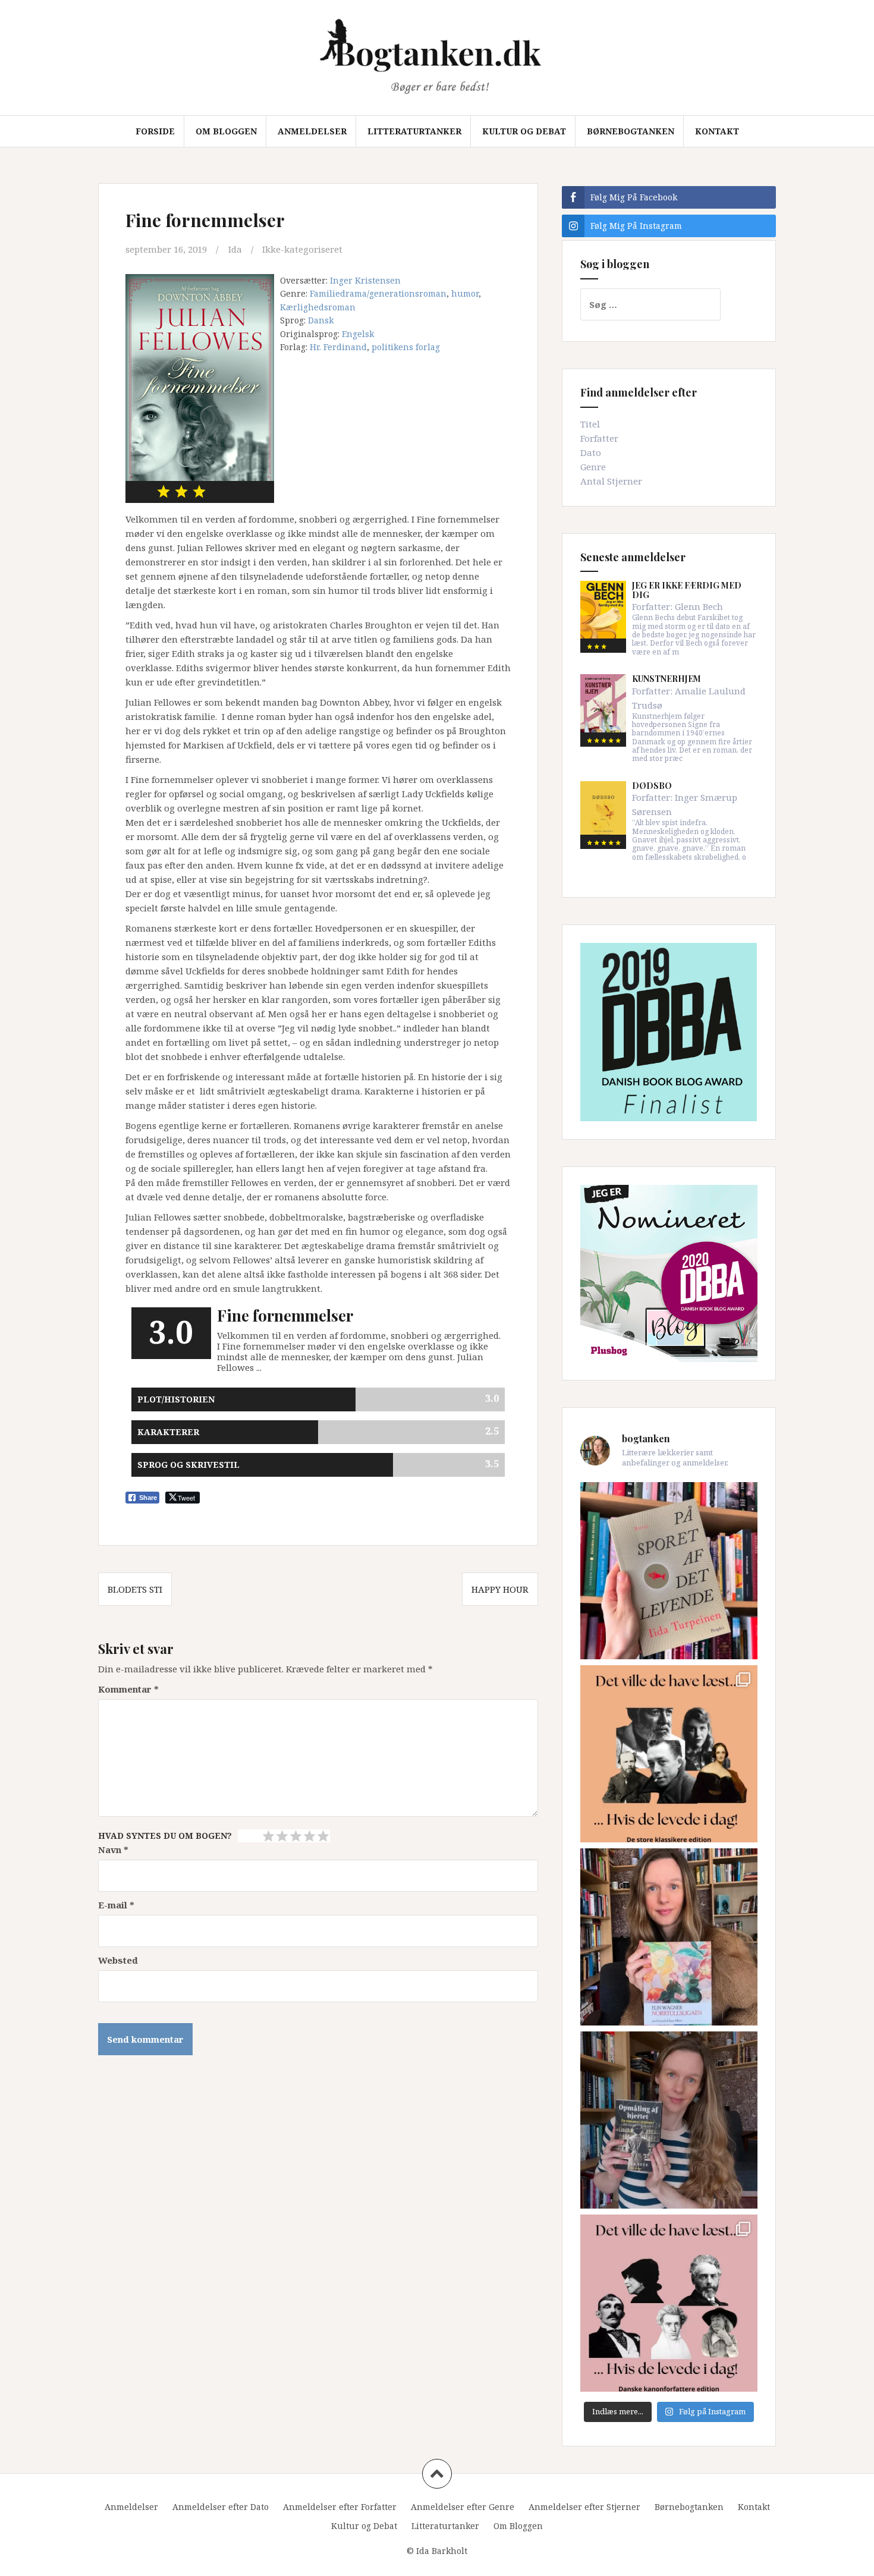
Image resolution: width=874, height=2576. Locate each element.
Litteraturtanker (414, 131)
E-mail (116, 1905)
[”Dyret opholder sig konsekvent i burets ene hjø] (669, 2120)
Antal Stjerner (611, 481)
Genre (593, 467)
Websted (118, 1960)
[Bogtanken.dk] (437, 56)
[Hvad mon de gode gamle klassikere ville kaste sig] (669, 2303)
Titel (590, 424)
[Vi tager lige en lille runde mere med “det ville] (669, 1754)
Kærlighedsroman (318, 307)
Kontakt (717, 131)
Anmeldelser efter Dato (221, 2507)
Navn (113, 1850)
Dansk (321, 320)
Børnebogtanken (631, 131)
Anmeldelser (312, 131)
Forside (155, 131)
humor (465, 293)
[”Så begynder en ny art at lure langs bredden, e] (669, 1571)
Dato (591, 452)
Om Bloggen (226, 131)
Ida (235, 249)
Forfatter (599, 438)
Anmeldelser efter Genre (463, 2507)
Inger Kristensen (365, 280)
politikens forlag (406, 347)
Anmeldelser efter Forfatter (340, 2507)
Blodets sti (135, 1589)
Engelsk (358, 334)
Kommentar (128, 1689)
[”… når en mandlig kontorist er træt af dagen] (669, 1937)
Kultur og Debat (524, 131)
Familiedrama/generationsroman (378, 293)
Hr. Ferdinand (338, 347)
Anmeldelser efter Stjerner (584, 2507)
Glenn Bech (699, 606)
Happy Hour (500, 1589)
